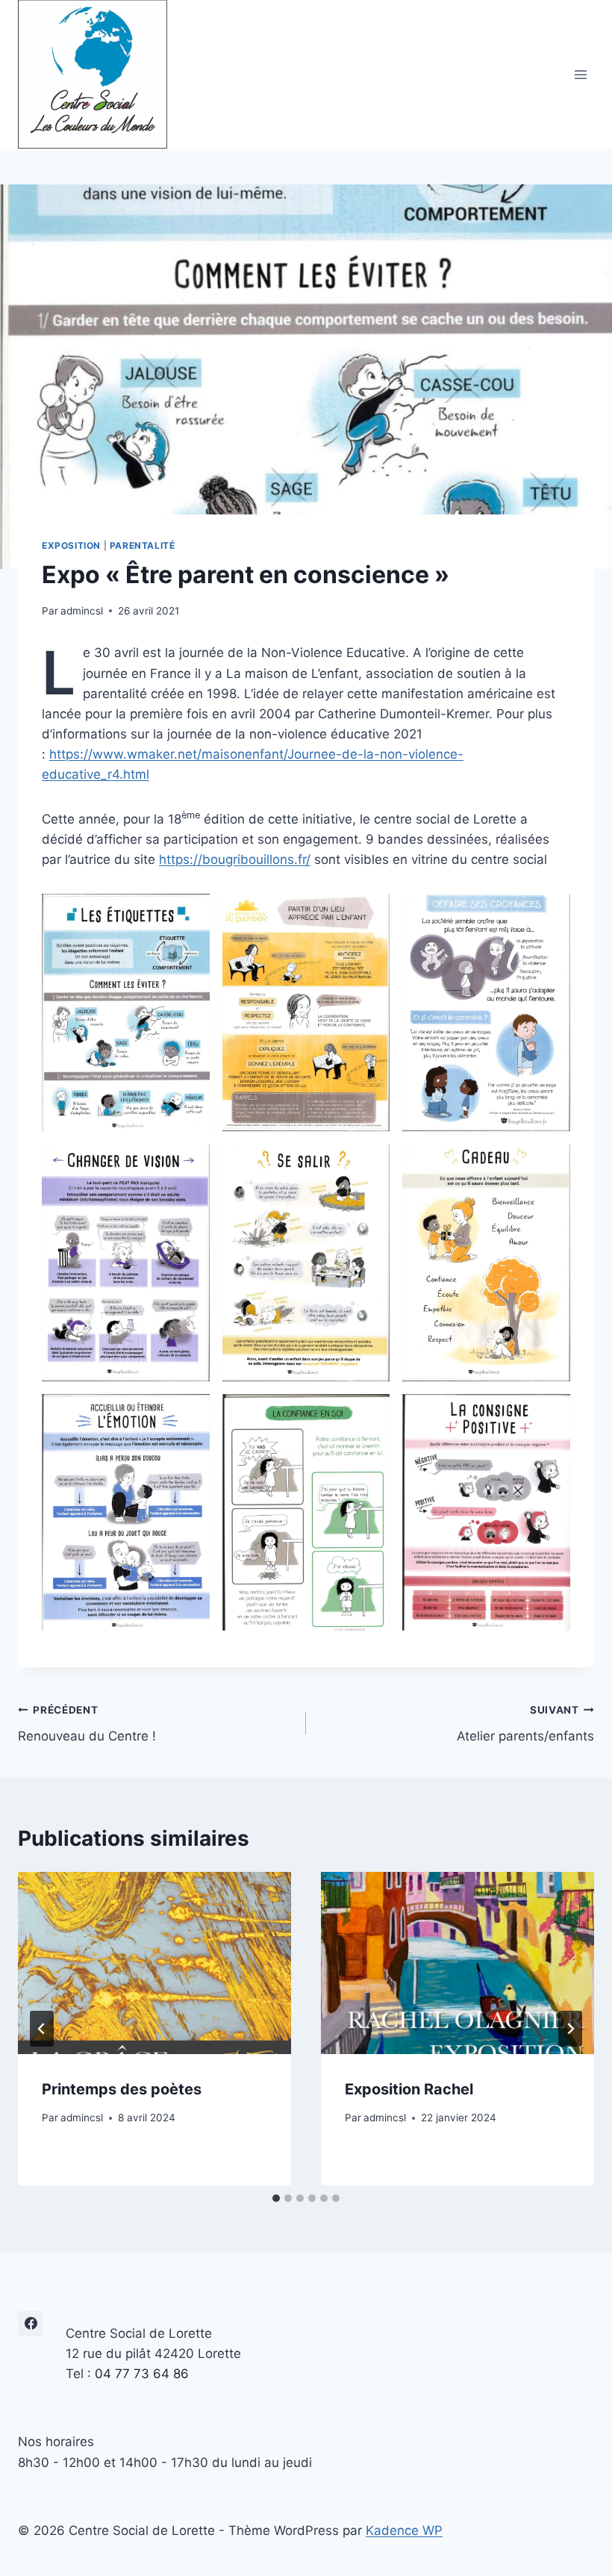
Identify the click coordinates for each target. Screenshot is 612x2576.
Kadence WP (404, 2530)
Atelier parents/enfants (525, 1724)
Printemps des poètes (122, 2089)
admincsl (82, 611)
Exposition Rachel (409, 2089)
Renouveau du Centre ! (87, 1724)
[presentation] (154, 1963)
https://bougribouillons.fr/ (235, 859)
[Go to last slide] (42, 2029)
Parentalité (143, 545)
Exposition (71, 545)
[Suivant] (570, 2029)
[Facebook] (31, 2324)
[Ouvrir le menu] (580, 74)
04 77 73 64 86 (142, 2374)
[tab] (276, 2198)
